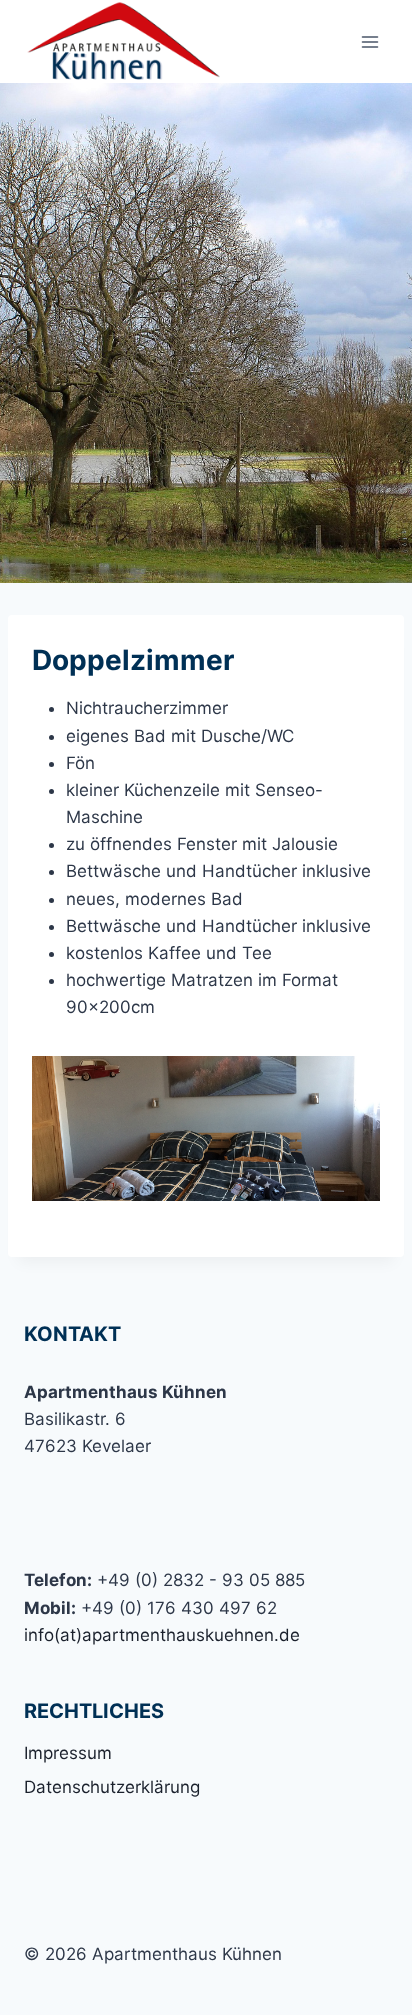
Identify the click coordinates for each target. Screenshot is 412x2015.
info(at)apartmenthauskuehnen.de (162, 1635)
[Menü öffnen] (369, 41)
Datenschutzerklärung (112, 1787)
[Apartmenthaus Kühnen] (124, 41)
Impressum (68, 1753)
